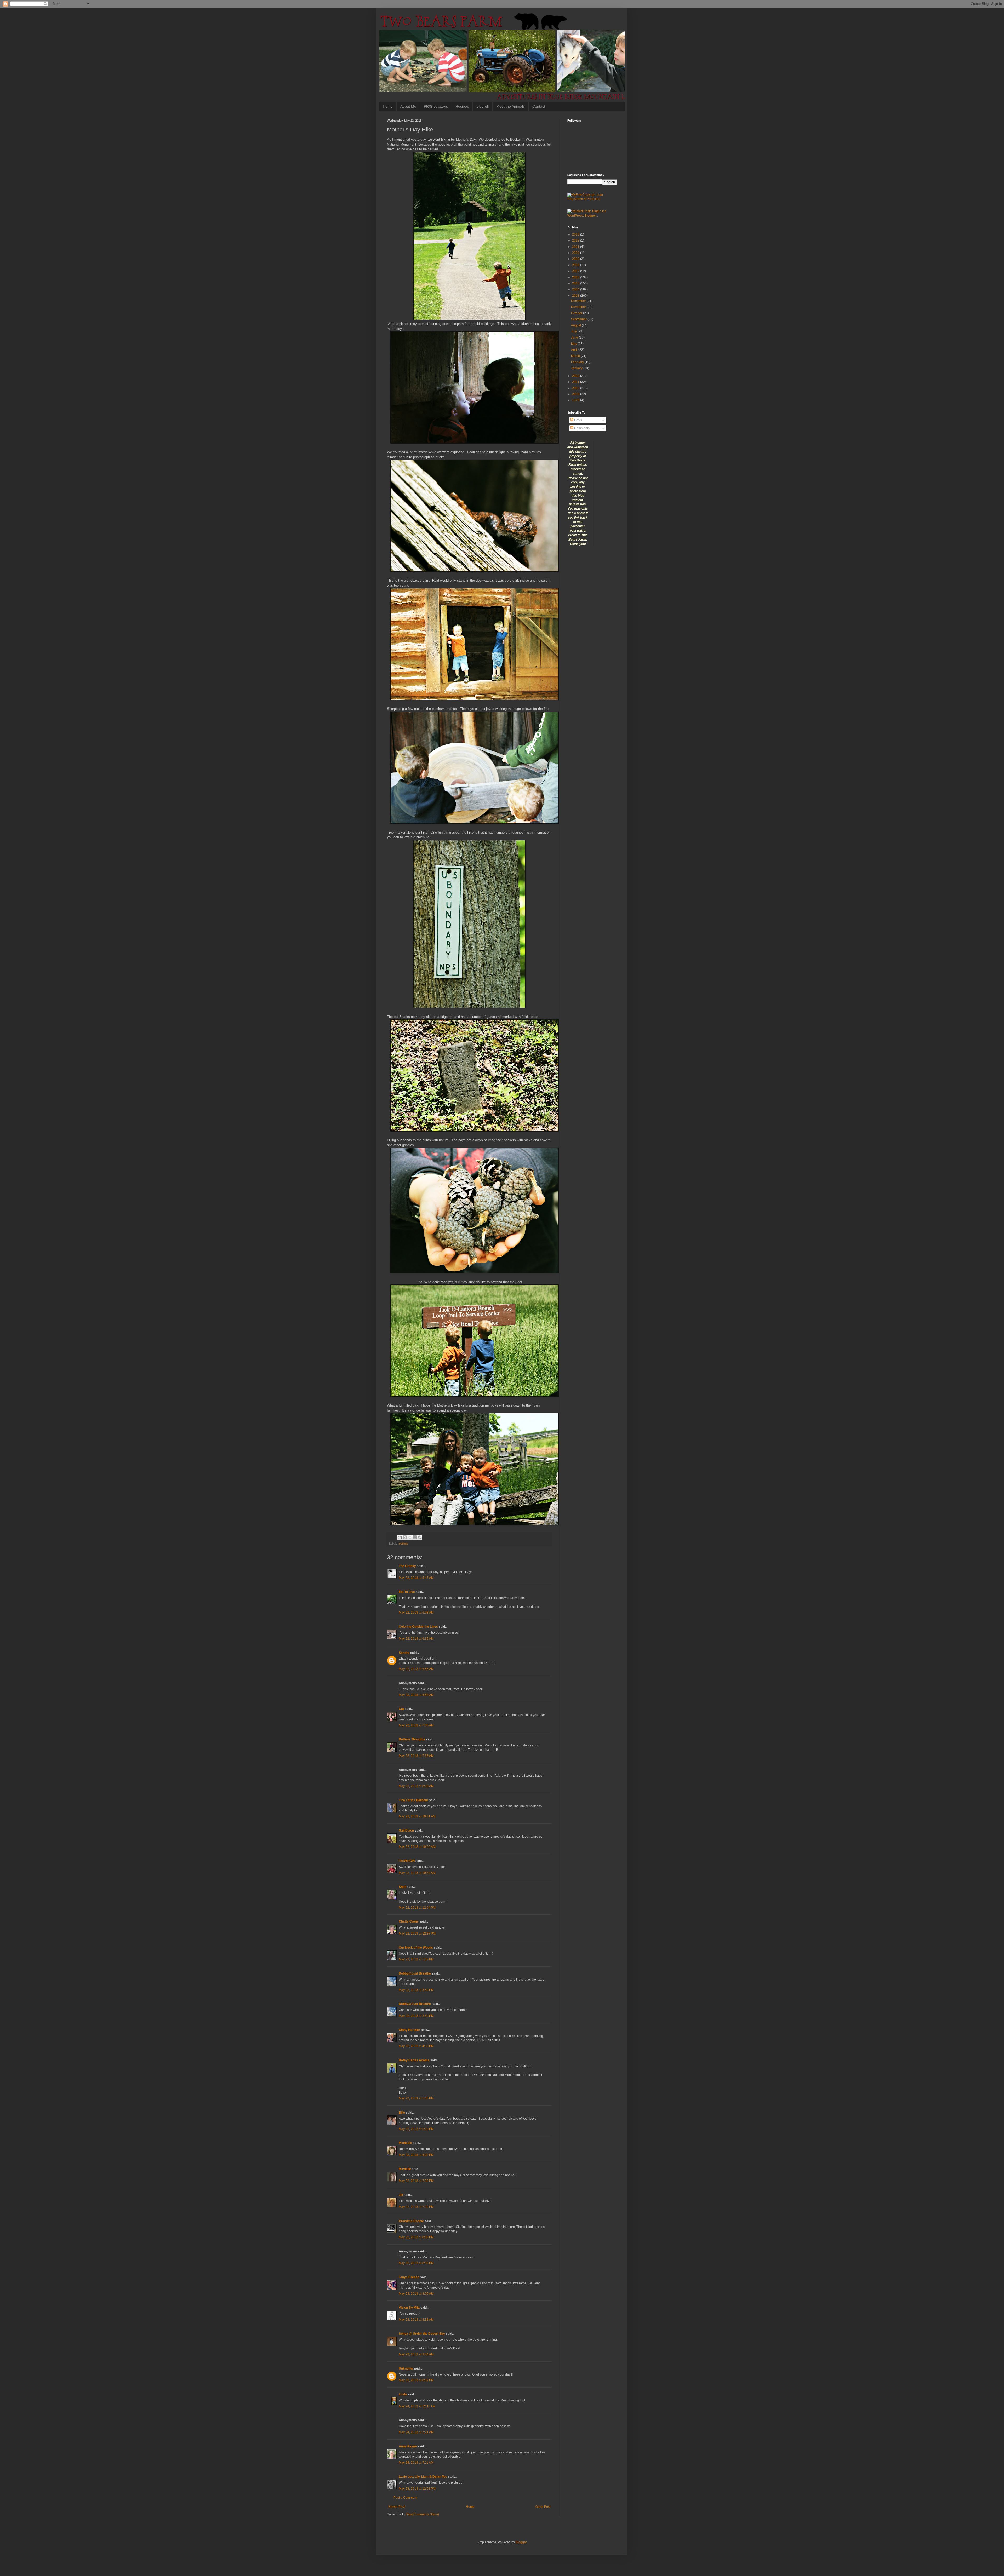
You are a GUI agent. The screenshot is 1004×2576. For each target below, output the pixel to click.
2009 (576, 394)
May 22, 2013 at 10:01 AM (417, 1816)
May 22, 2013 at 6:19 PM (416, 2129)
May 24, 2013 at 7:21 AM (416, 2432)
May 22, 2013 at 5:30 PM (416, 2098)
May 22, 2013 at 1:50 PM (416, 1959)
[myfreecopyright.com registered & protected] (592, 199)
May (574, 344)
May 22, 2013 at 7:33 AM (416, 1756)
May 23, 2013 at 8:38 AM (416, 2320)
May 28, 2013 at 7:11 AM (416, 2463)
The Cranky (407, 1566)
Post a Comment (405, 2498)
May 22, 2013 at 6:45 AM (416, 1669)
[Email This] (400, 1537)
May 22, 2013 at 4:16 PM (416, 2046)
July (574, 331)
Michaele (405, 2143)
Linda (403, 2394)
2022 (576, 240)
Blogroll (483, 106)
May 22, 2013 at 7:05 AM (416, 1725)
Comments (581, 428)
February (578, 362)
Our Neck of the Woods (416, 1948)
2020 (576, 253)
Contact (539, 106)
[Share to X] (410, 1537)
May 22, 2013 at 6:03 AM (416, 1613)
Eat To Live (407, 1592)
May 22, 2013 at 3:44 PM (416, 1990)
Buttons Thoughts (412, 1739)
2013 (576, 296)
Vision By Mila (409, 2308)
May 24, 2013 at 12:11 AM (417, 2406)
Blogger (521, 2542)
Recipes (462, 106)
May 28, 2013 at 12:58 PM (417, 2489)
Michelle (405, 2169)
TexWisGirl (407, 1861)
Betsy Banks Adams (414, 2060)
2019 (576, 259)
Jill (401, 2195)
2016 (576, 277)
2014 (576, 289)
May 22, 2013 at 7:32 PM (416, 2181)
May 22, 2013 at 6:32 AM (416, 1639)
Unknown (406, 2368)
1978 (576, 400)
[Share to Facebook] (415, 1537)
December (579, 301)
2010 (576, 388)
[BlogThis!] (405, 1537)
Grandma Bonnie (411, 2221)
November (579, 307)
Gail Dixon (406, 1831)
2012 (576, 376)
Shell (402, 1887)
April (575, 350)
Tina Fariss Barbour (413, 1800)
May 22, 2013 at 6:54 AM (416, 1695)
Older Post (543, 2507)
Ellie (402, 2113)
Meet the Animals (510, 106)
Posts (578, 420)
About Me (408, 106)
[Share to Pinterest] (420, 1537)
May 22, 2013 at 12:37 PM (417, 1934)
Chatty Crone (409, 1921)
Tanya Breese (409, 2277)
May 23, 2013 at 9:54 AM (416, 2354)
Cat (401, 1709)
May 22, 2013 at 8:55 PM (416, 2263)
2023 (576, 234)
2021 (576, 247)
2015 (576, 283)
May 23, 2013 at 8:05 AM (416, 2294)
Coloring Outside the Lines (418, 1627)
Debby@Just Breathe (415, 1973)
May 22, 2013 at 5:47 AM (416, 1578)
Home (388, 106)
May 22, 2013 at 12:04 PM (417, 1908)
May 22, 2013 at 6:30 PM (416, 2155)
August (576, 325)
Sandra (404, 1653)
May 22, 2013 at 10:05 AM (417, 1847)
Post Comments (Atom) (423, 2514)
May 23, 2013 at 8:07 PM (416, 2380)
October (577, 313)
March (576, 356)
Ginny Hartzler (409, 2030)
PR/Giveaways (436, 106)
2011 (576, 382)
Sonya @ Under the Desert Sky (422, 2334)
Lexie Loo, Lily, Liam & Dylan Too (423, 2477)
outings (404, 1544)
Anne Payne (408, 2446)
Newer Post (397, 2507)
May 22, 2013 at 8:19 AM (416, 1786)
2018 (576, 265)
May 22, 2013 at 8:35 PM (416, 2237)
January (577, 368)
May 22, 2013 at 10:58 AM (417, 1873)
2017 (576, 271)
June (575, 337)
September (579, 319)
